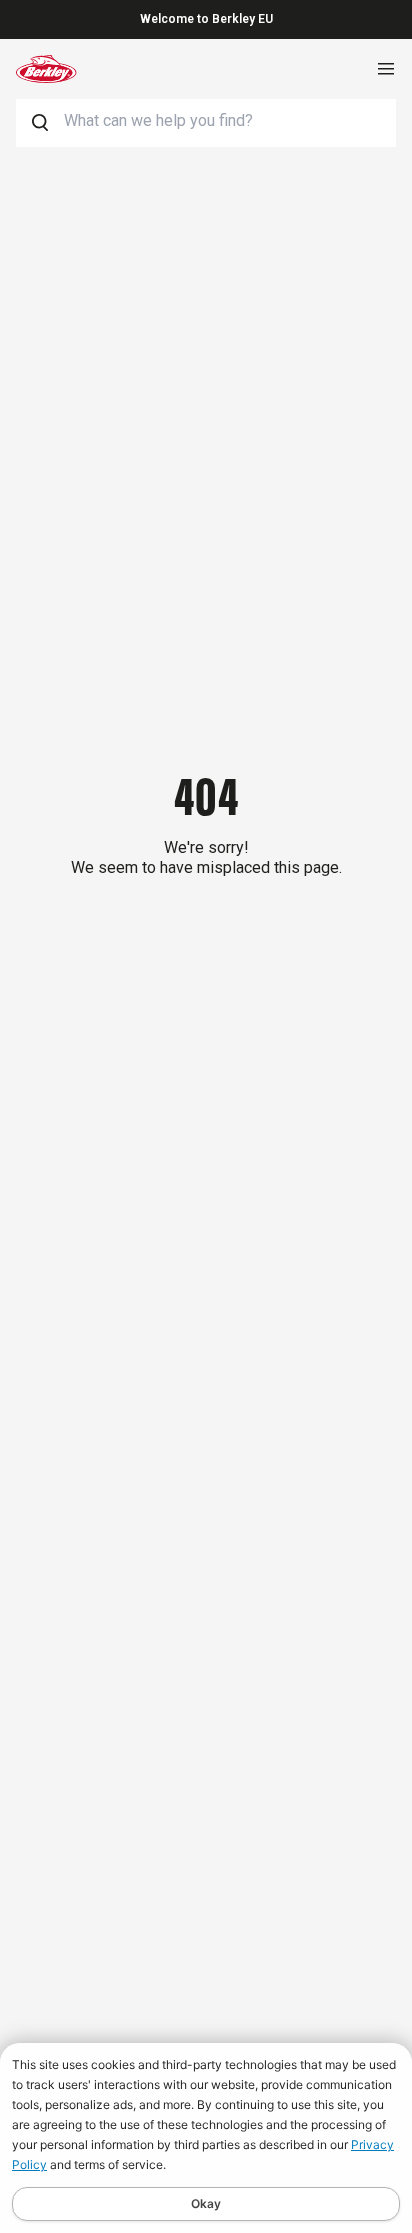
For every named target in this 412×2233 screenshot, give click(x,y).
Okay (206, 2203)
